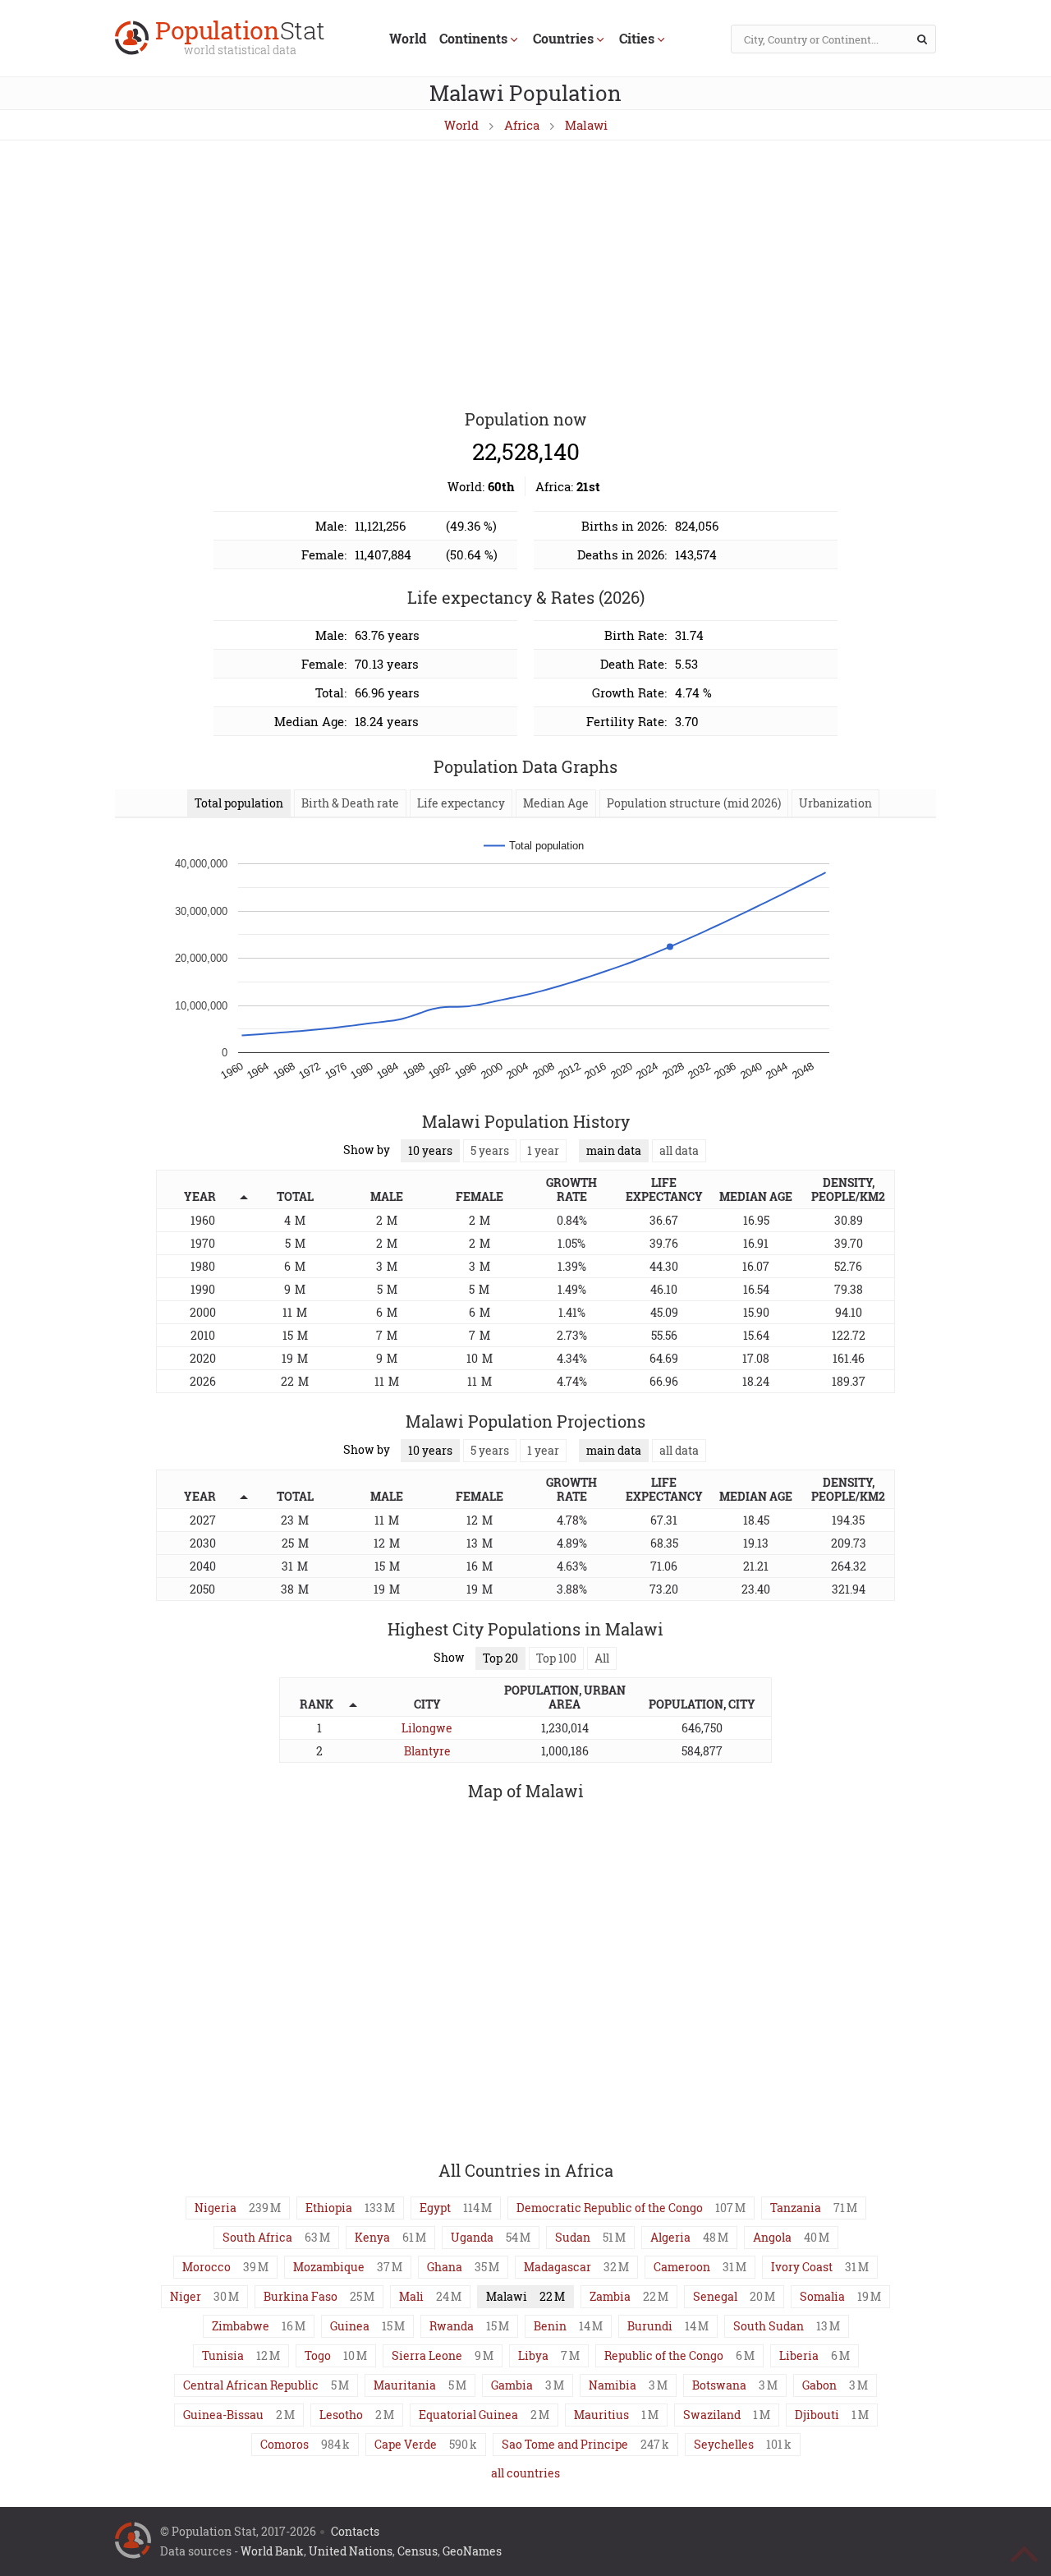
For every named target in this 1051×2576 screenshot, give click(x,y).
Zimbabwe (241, 2326)
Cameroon (682, 2267)
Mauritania (405, 2385)
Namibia (613, 2385)
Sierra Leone (427, 2355)
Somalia (822, 2296)
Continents (473, 38)
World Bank (272, 2551)
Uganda (472, 2237)
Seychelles (724, 2444)
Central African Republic (251, 2385)
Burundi (650, 2326)
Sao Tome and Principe (565, 2444)
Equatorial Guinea (468, 2415)
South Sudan (769, 2326)
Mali (411, 2296)
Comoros (285, 2444)
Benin (550, 2326)
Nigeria (216, 2208)
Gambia (512, 2385)
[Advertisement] (525, 276)
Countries (563, 38)
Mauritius (601, 2415)
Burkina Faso (301, 2296)
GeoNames (472, 2551)
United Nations (351, 2551)
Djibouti (817, 2415)
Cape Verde (406, 2444)
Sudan (573, 2237)
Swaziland (712, 2415)
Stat (240, 39)
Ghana (445, 2267)
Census (418, 2551)
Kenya (372, 2237)
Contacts (355, 2531)
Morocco (207, 2267)
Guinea (350, 2326)
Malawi (586, 125)
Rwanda (452, 2326)
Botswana (719, 2385)
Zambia (610, 2296)
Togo (318, 2355)
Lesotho (341, 2415)
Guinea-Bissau (223, 2415)
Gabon (819, 2385)
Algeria (670, 2237)
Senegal (715, 2296)
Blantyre (427, 1751)
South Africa (257, 2237)
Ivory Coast (802, 2267)
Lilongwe (427, 1728)
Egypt (435, 2208)
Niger (186, 2296)
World (408, 38)
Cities (637, 38)
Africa (522, 125)
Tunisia (223, 2355)
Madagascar (558, 2267)
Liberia (799, 2355)
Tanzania (796, 2208)
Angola (772, 2237)
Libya (533, 2355)
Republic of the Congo (664, 2355)
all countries (525, 2473)
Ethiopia (329, 2208)
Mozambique (329, 2267)
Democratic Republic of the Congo (610, 2208)
